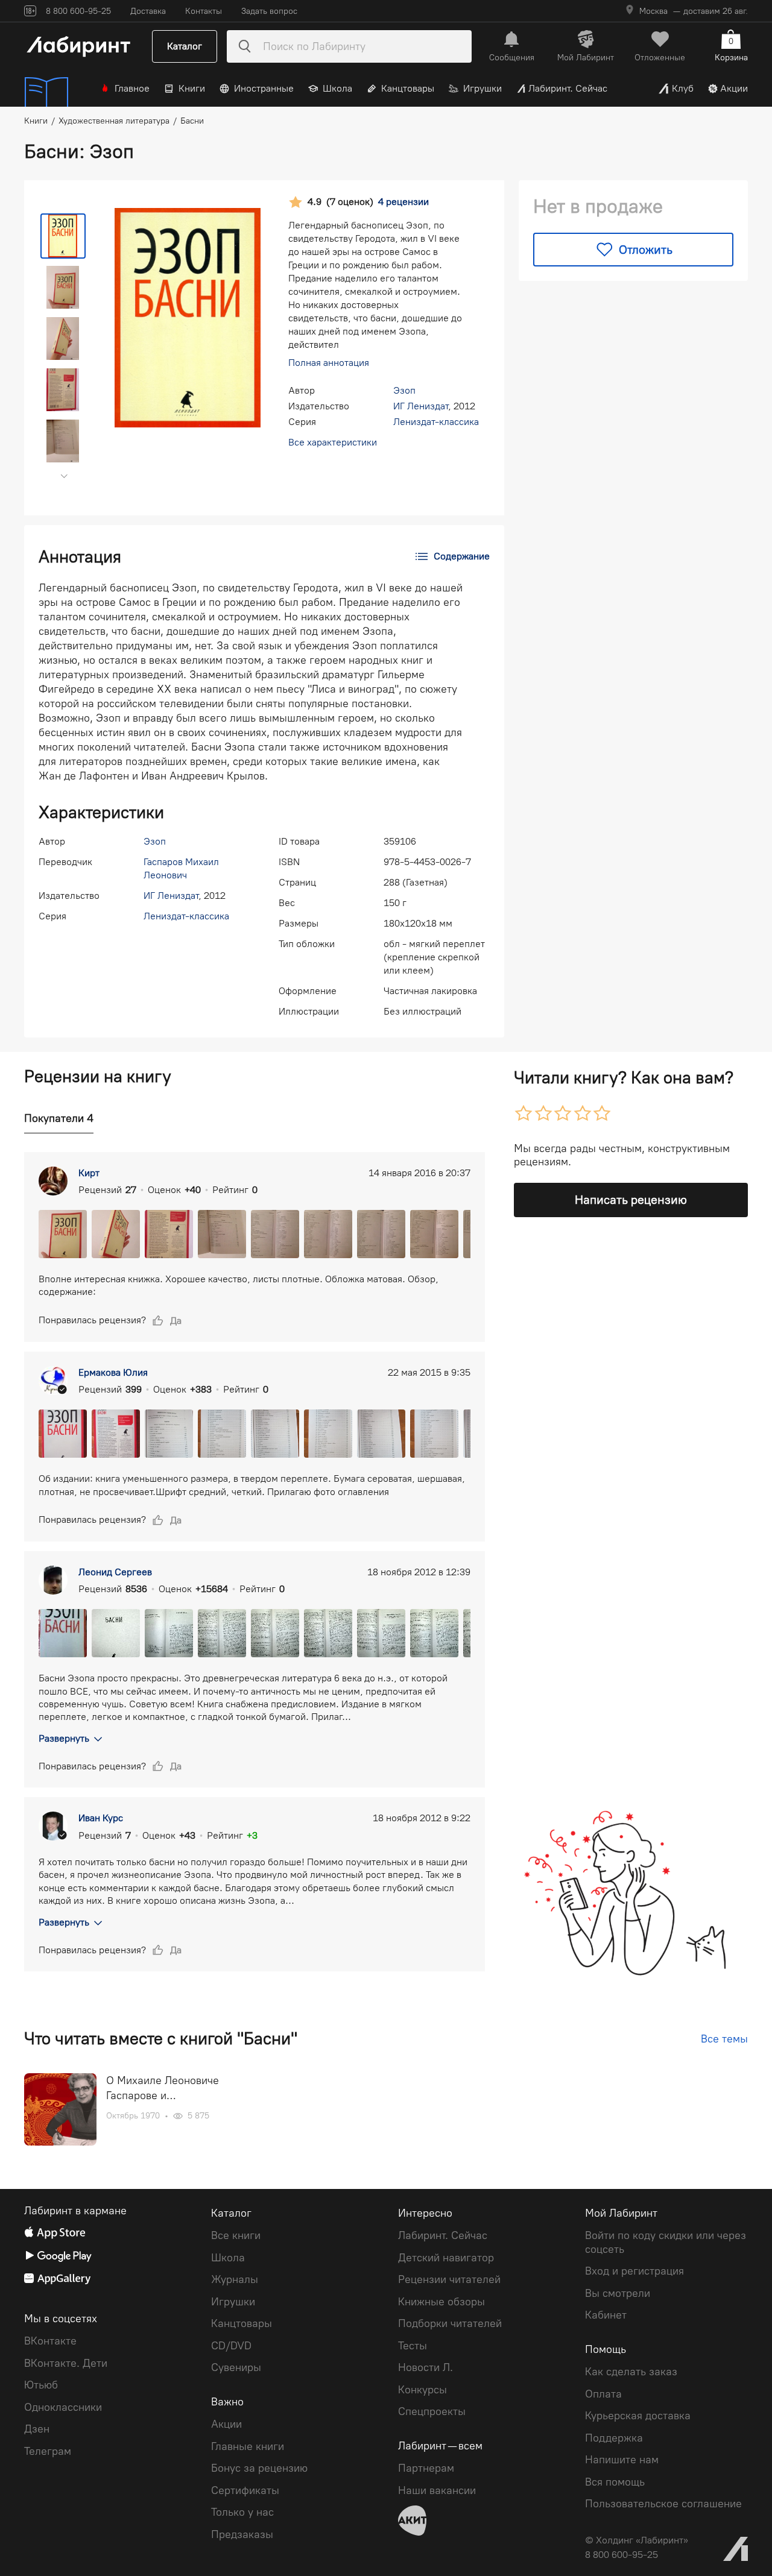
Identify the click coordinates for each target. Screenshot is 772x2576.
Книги (192, 88)
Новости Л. (426, 2367)
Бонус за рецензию (259, 2468)
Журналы (235, 2279)
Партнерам (426, 2468)
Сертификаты (245, 2490)
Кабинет (606, 2315)
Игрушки (482, 88)
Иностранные (264, 88)
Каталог (185, 46)
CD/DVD (231, 2346)
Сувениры (236, 2367)
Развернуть (64, 1738)
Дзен (37, 2429)
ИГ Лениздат (421, 406)
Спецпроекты (432, 2411)
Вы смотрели (618, 2293)
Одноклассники (63, 2407)
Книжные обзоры (441, 2302)
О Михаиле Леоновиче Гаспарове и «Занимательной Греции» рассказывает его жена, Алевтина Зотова (169, 2089)
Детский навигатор (446, 2258)
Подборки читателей (450, 2323)
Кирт (89, 1173)
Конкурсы (422, 2390)
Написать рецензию (631, 1200)
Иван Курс (101, 1818)
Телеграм (48, 2451)
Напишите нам (622, 2460)
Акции (734, 88)
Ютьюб (41, 2385)
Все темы (724, 2039)
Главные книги (248, 2446)
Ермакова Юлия (113, 1372)
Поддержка (614, 2438)
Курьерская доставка (638, 2416)
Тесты (413, 2346)
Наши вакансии (437, 2490)
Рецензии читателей (449, 2279)
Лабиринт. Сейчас (568, 88)
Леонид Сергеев (115, 1572)
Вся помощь (615, 2482)
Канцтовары (408, 88)
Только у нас (242, 2512)
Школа (337, 88)
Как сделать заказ (631, 2372)
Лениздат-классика (436, 422)
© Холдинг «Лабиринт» (637, 2540)
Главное (132, 88)
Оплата (603, 2394)
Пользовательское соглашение (663, 2504)
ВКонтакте (50, 2341)
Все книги (236, 2235)
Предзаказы (242, 2534)
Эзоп (404, 390)
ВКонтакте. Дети (66, 2363)
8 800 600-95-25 (622, 2555)
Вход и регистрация (634, 2271)
